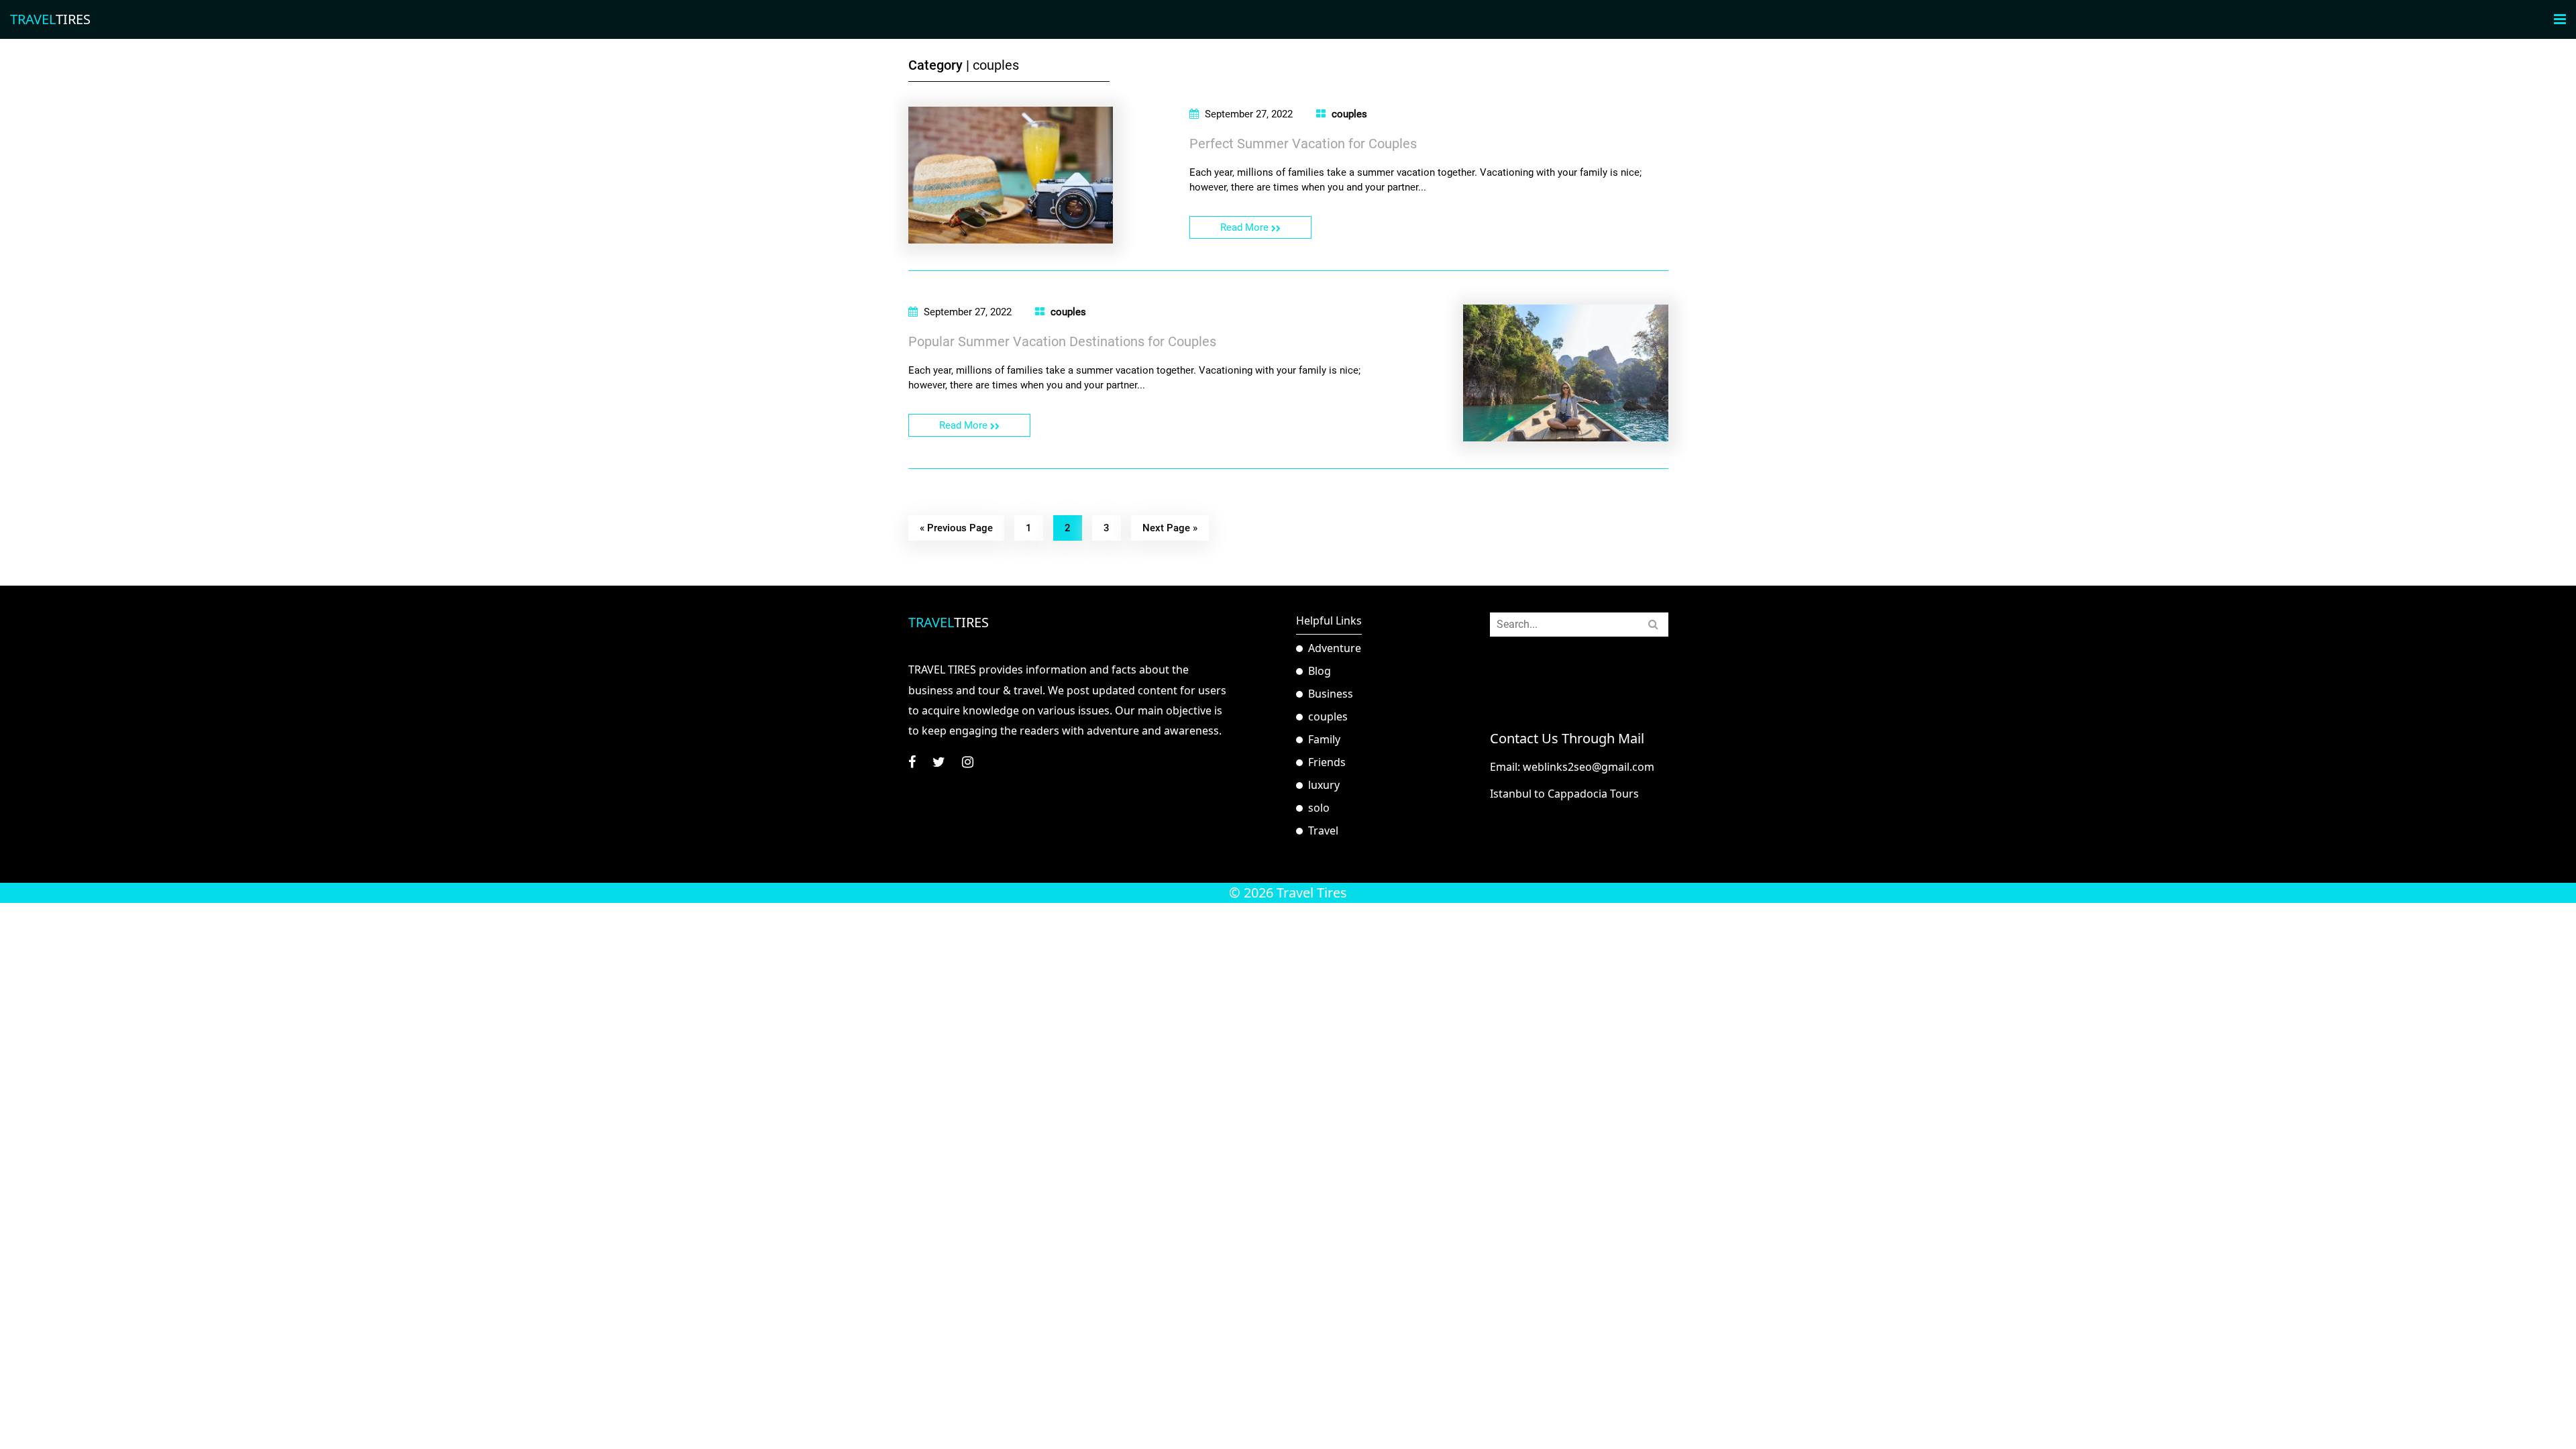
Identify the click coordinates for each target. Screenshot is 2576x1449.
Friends (1327, 762)
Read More (1246, 227)
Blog (1320, 671)
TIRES (50, 19)
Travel (1323, 830)
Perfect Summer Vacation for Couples (1303, 144)
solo (1319, 808)
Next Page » (1170, 528)
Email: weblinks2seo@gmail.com (1572, 767)
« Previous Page (956, 528)
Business (1331, 694)
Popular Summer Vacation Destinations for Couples (1062, 341)
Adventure (1335, 648)
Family (1324, 739)
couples (1349, 114)
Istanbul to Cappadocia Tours (1564, 794)
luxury (1324, 785)
